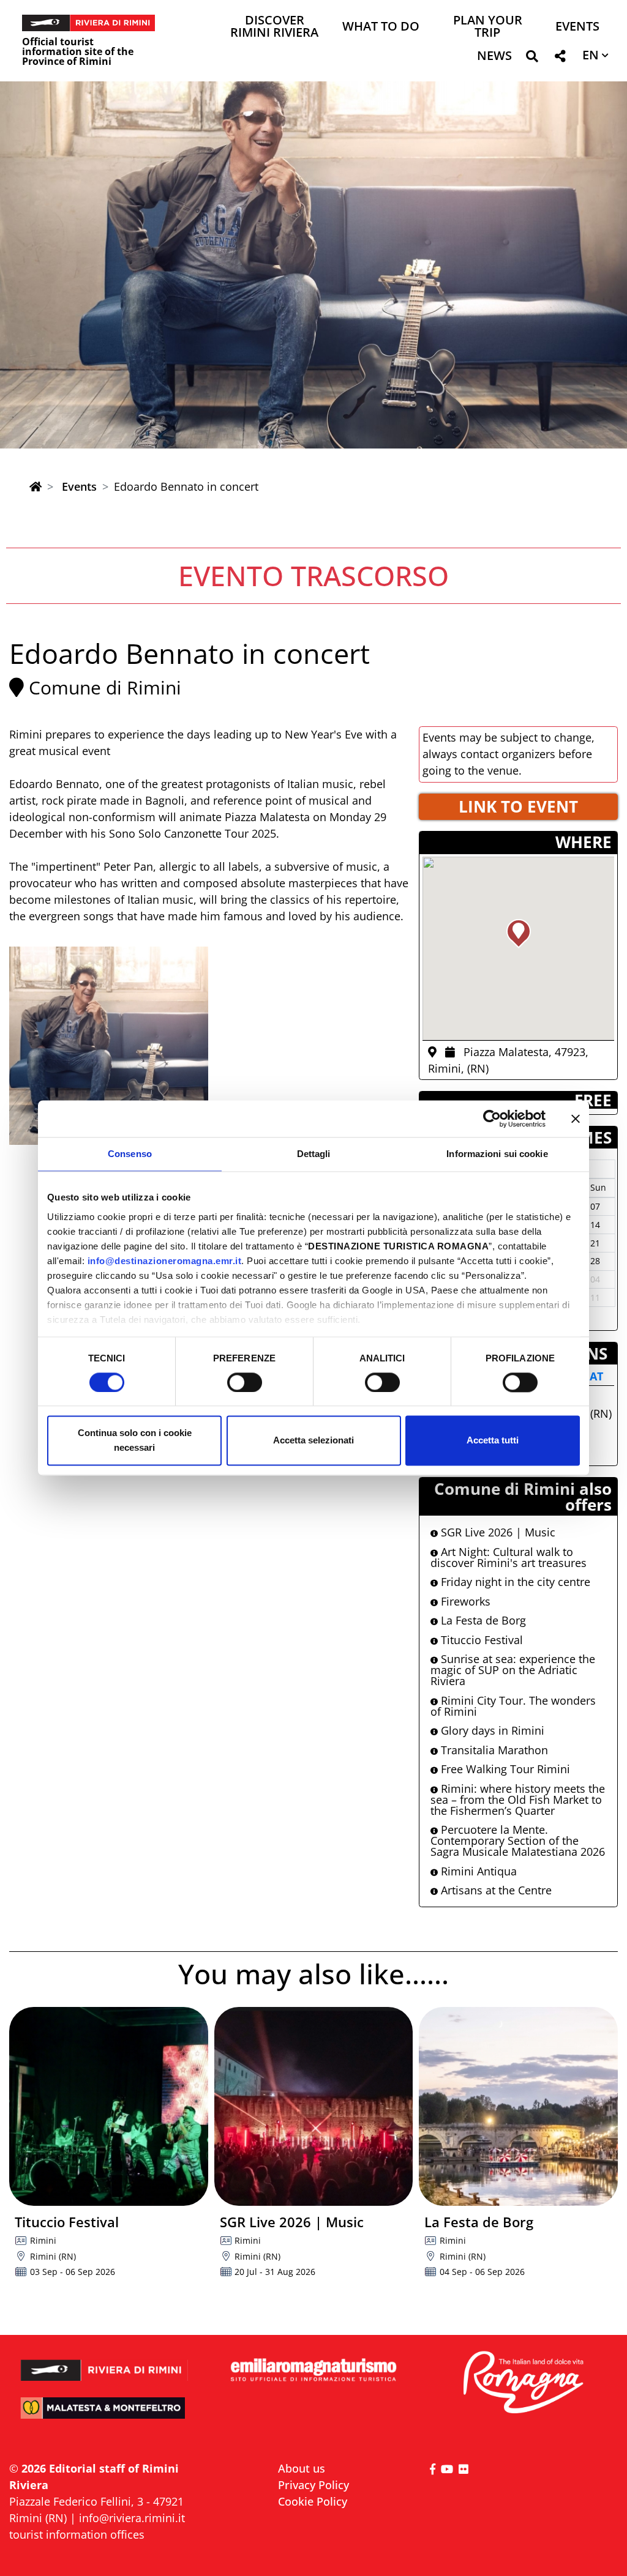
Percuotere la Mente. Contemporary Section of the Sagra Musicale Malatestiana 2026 (518, 1841)
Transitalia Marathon (493, 1750)
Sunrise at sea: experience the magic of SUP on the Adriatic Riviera (513, 1670)
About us (302, 2468)
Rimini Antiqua (477, 1871)
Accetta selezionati (313, 1441)
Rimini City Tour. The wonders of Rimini (513, 1706)
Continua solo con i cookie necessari (135, 1441)
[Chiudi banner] (576, 1119)
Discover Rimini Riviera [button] (274, 27)
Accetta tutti (493, 1441)
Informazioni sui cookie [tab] (497, 1154)
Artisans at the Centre (495, 1890)
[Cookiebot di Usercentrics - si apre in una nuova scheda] (492, 1119)
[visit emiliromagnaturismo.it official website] (313, 2370)
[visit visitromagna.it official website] (523, 2383)
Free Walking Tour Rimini (504, 1769)
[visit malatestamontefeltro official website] (104, 2415)
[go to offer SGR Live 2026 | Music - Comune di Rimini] (314, 2106)
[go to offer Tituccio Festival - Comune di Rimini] (109, 2106)
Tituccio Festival (480, 1640)
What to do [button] (381, 27)
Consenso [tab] (130, 1154)
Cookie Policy (313, 2501)
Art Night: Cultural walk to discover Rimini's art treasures (509, 1557)
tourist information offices (77, 2534)
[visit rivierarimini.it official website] (104, 2363)
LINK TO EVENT (518, 806)
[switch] (245, 1382)
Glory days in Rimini (491, 1730)
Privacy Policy (313, 2485)
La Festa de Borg (482, 1620)
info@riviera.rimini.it (132, 2518)
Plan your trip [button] (488, 27)
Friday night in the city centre (514, 1582)
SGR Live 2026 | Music (497, 1532)
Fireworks (464, 1601)
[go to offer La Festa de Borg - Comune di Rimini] (518, 2106)
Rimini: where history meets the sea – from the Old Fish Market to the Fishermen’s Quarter (518, 1800)
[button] (532, 58)
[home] (36, 486)
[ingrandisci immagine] (109, 1046)
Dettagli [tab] (314, 1154)
